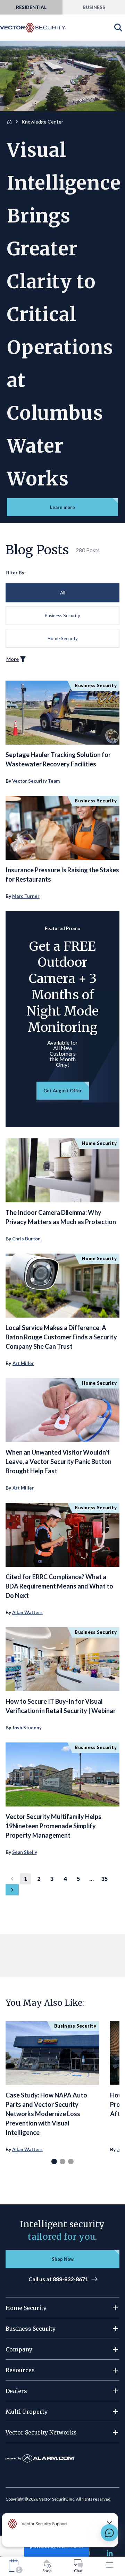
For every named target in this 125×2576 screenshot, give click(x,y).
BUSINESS (94, 7)
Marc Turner (26, 896)
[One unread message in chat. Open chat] (109, 2533)
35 (105, 1879)
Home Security (63, 638)
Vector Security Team (36, 781)
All (63, 593)
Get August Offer (63, 1091)
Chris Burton (26, 1239)
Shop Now (63, 2259)
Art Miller (23, 1363)
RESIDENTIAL (31, 7)
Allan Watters (27, 1612)
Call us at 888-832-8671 (58, 2279)
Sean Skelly (25, 1852)
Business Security (62, 616)
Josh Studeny (27, 1728)
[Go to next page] (12, 1890)
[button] (62, 2308)
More (12, 659)
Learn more (62, 507)
